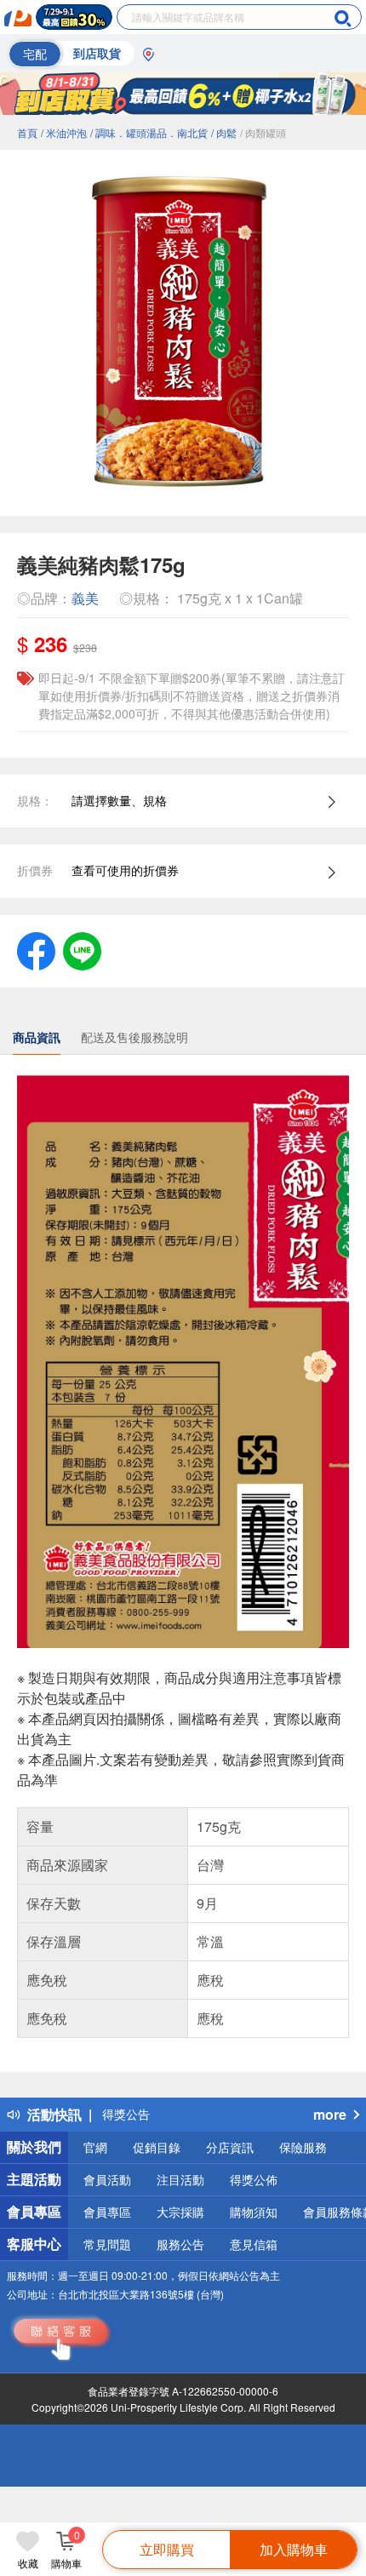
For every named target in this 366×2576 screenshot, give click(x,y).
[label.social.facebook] (36, 949)
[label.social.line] (82, 949)
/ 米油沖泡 (64, 132)
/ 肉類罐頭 (263, 132)
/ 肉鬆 (224, 132)
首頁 (27, 132)
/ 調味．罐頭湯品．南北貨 (149, 132)
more (330, 2114)
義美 (85, 598)
